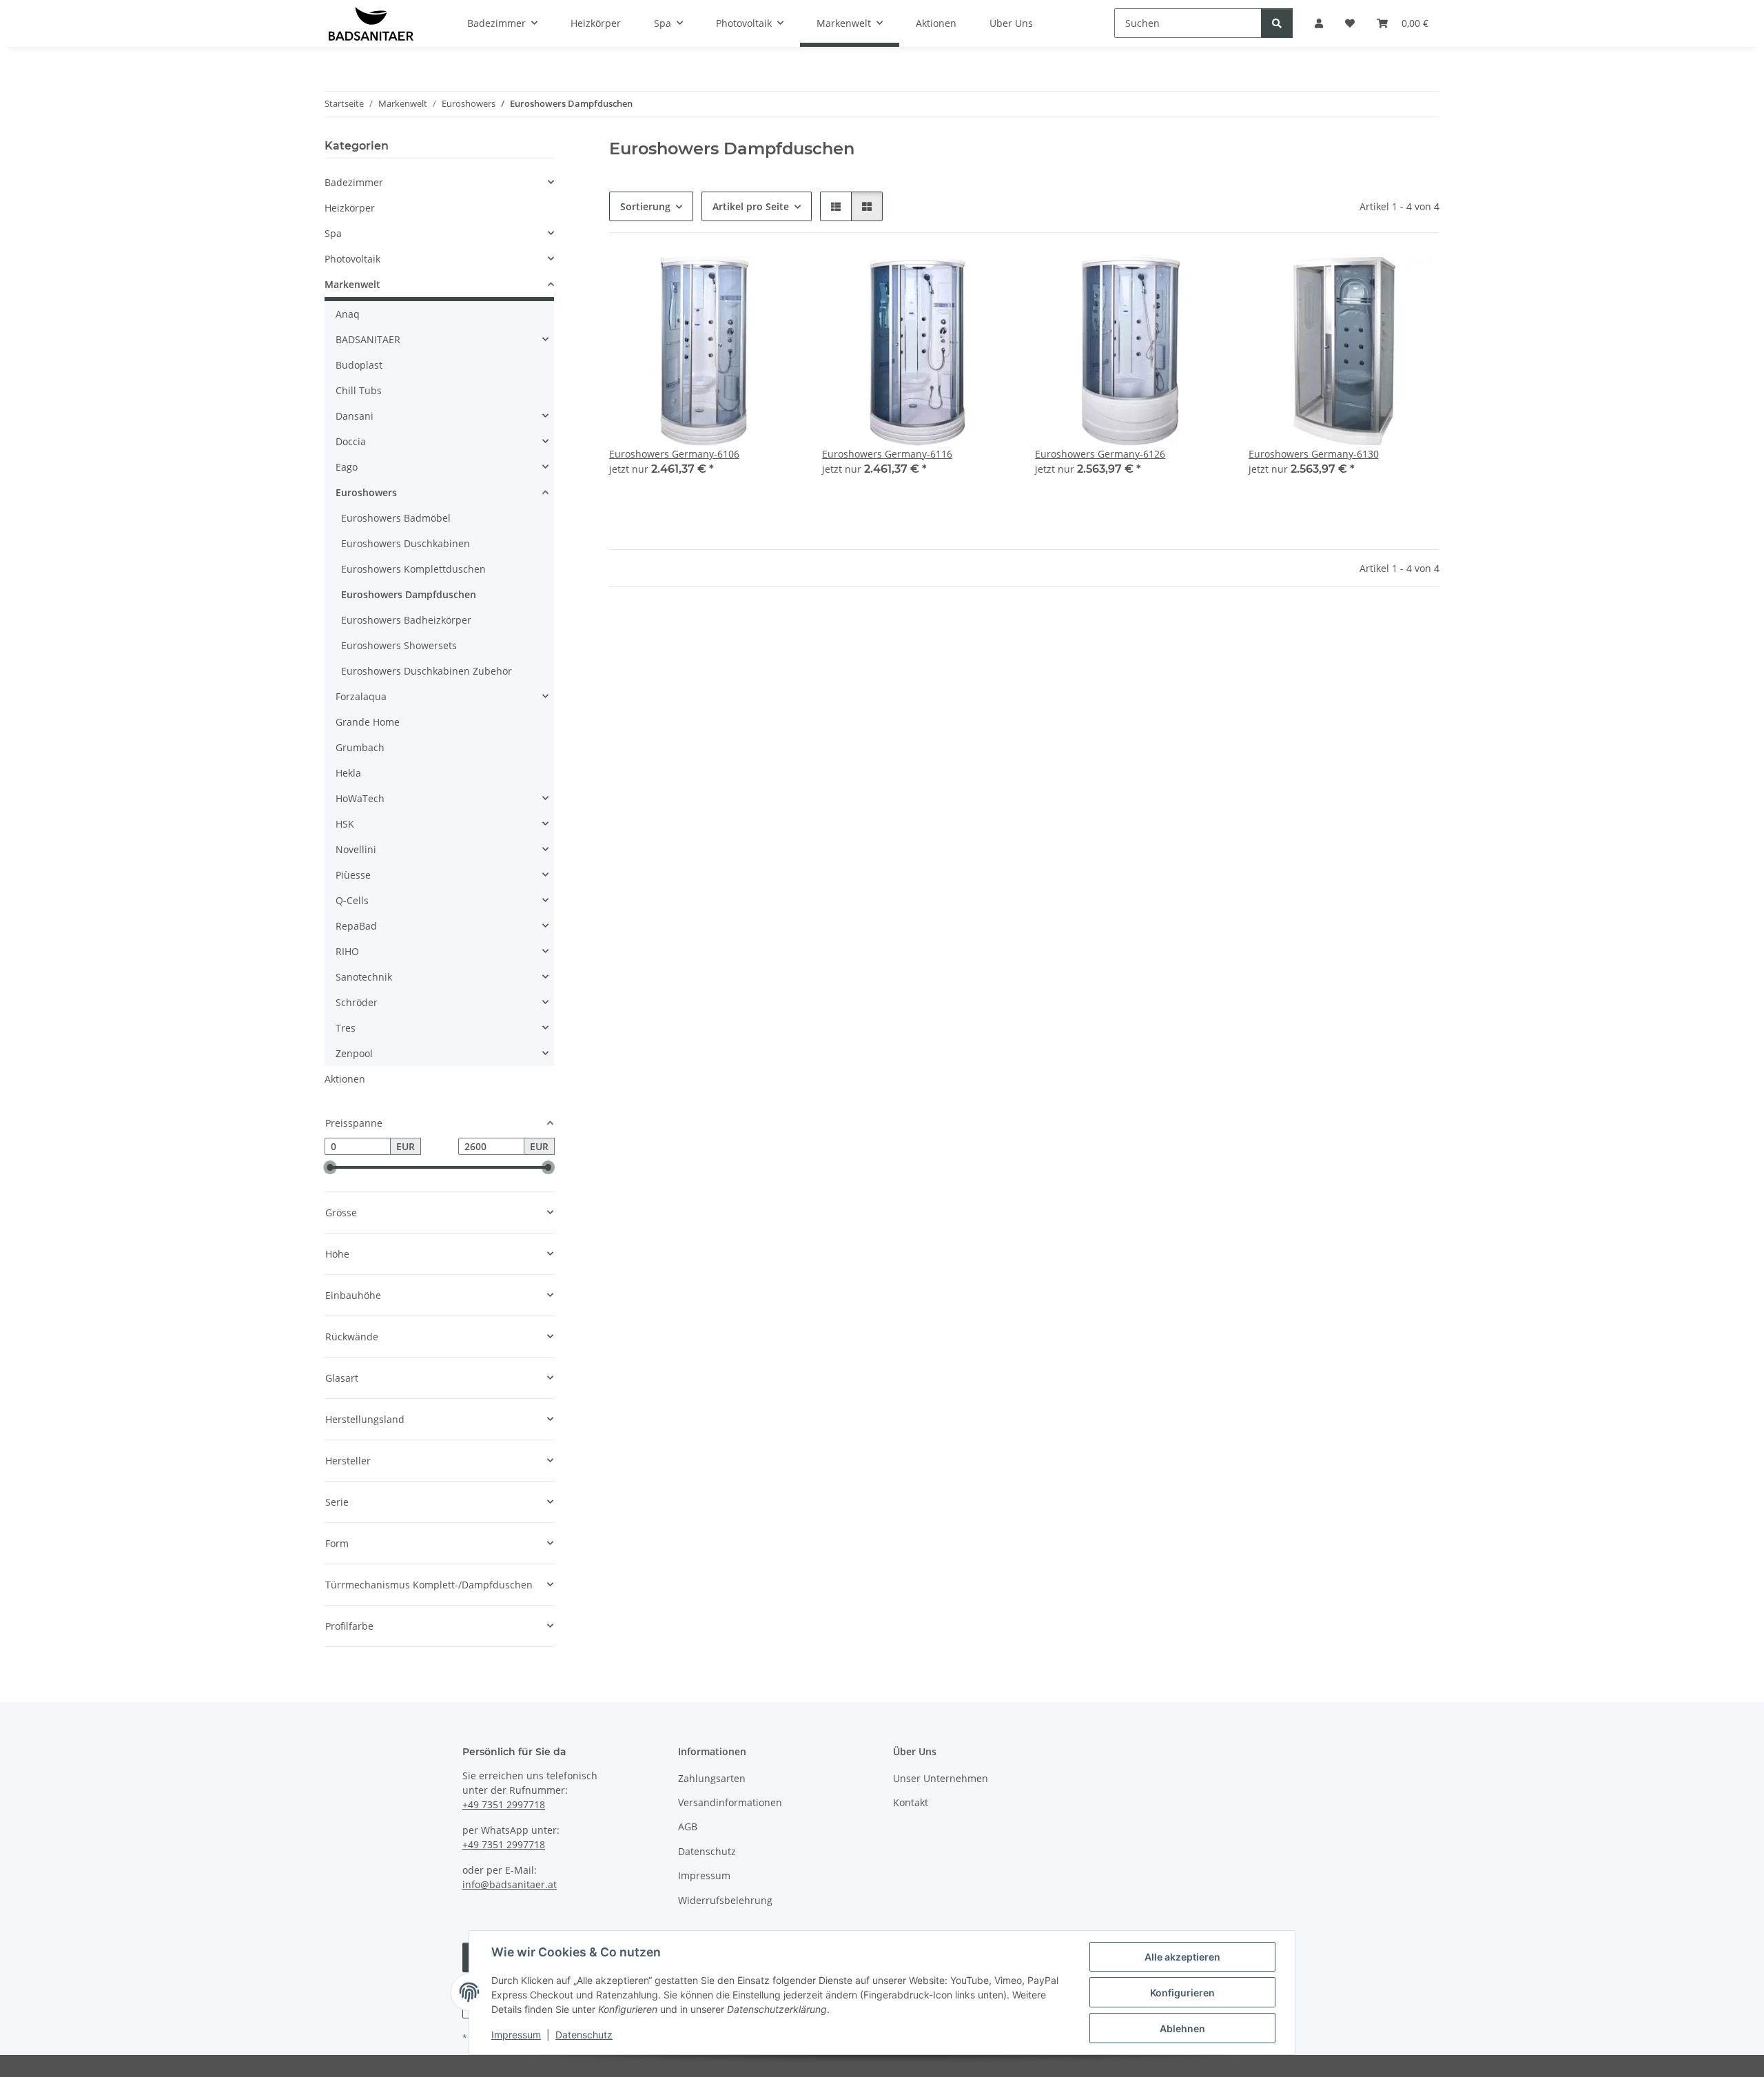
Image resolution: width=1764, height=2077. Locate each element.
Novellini (356, 849)
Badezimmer (354, 182)
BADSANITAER (368, 339)
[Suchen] (1277, 23)
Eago (347, 467)
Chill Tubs (359, 390)
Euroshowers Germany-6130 (1314, 454)
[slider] (330, 1168)
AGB (688, 1827)
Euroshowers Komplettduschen (413, 569)
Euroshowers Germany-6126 (1100, 454)
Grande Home (368, 722)
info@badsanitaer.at (510, 1884)
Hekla (348, 773)
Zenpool (354, 1053)
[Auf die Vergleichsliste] (741, 278)
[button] (836, 206)
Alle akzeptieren (1182, 1957)
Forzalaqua (361, 696)
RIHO (347, 951)
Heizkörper (350, 208)
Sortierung (645, 206)
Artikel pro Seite (751, 206)
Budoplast (359, 365)
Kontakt (911, 1802)
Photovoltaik (352, 259)
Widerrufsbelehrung (725, 1900)
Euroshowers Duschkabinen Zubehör (427, 671)
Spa (333, 233)
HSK (345, 824)
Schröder (357, 1002)
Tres (346, 1028)
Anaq (348, 314)
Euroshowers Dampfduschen (409, 594)
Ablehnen (1182, 2028)
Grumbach (360, 747)
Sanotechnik (364, 977)
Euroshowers (366, 492)
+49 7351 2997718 (504, 1804)
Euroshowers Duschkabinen (406, 543)
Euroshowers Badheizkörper (406, 620)
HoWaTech (360, 798)
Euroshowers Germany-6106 (674, 454)
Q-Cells (352, 900)
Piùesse (353, 875)
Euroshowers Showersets (399, 645)
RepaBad (356, 926)
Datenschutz (584, 2035)
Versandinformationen (730, 1802)
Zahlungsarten (712, 1778)
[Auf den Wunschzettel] (777, 278)
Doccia (351, 441)
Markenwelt (352, 284)
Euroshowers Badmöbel (396, 518)
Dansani (355, 416)
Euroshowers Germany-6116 (887, 454)
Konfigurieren (1182, 1993)
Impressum (516, 2035)
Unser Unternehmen (941, 1778)
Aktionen (345, 1079)
